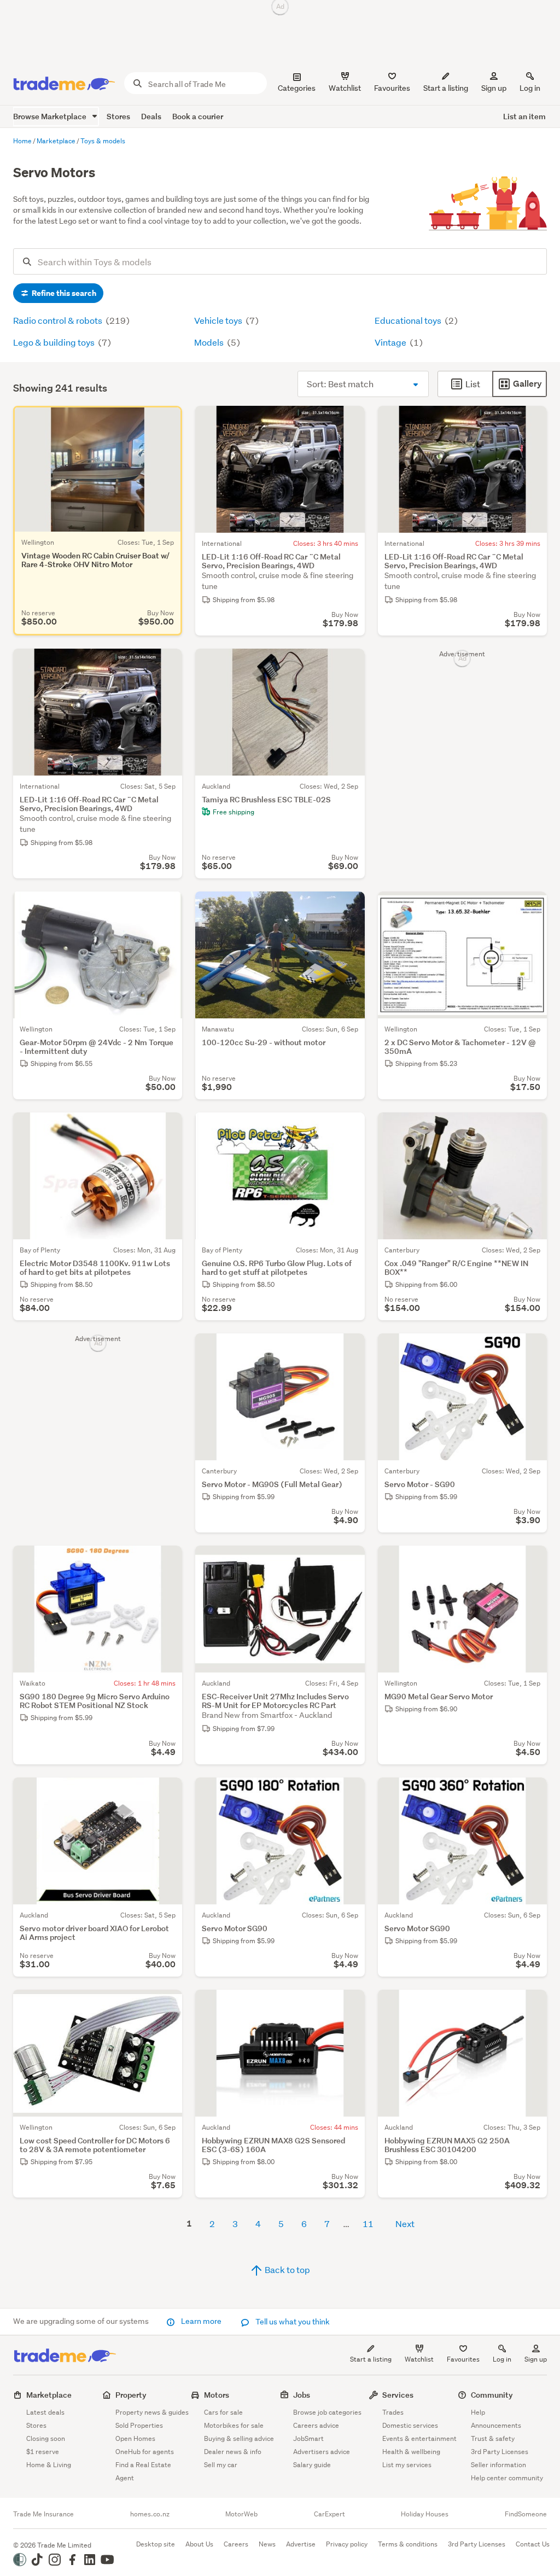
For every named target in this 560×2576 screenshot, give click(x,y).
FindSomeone (526, 2514)
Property (131, 2395)
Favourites (463, 2359)
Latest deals (45, 2412)
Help (478, 2412)
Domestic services (410, 2425)
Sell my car (221, 2465)
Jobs (302, 2395)
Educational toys (409, 320)
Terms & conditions (408, 2544)
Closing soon (46, 2438)
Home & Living (49, 2465)
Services (398, 2395)
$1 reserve (43, 2452)
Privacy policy (347, 2544)
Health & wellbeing (411, 2452)
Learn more (201, 2321)
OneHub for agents (145, 2452)
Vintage (391, 342)
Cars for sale (223, 2412)
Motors (217, 2395)
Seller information (498, 2465)
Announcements (496, 2425)
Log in (530, 88)
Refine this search (63, 293)
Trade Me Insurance (43, 2514)
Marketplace (49, 2395)
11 (368, 2224)
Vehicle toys (219, 320)
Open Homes (135, 2438)
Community (492, 2395)
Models (210, 342)
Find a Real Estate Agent (143, 2471)
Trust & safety (493, 2438)
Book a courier (198, 116)
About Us (199, 2544)
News (267, 2544)
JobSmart (308, 2438)
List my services (407, 2465)
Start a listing (371, 2359)
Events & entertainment (419, 2438)
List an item (524, 116)
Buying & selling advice (239, 2438)
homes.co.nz (150, 2514)
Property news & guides (152, 2412)
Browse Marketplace (51, 116)
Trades (393, 2412)
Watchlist (419, 2359)
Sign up (494, 88)
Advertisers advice (322, 2452)
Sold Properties (139, 2425)
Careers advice (316, 2425)
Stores (118, 116)
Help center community (507, 2478)
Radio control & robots (59, 320)
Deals (151, 116)
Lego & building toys (55, 342)
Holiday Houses (425, 2514)
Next (405, 2224)
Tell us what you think (292, 2322)
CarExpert (329, 2514)
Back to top (287, 2269)
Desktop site (156, 2544)
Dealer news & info (233, 2452)
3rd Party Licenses (500, 2452)
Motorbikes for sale (234, 2425)
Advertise (301, 2544)
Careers (236, 2544)
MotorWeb (241, 2514)
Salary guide (312, 2465)
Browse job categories (327, 2412)
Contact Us (533, 2544)
